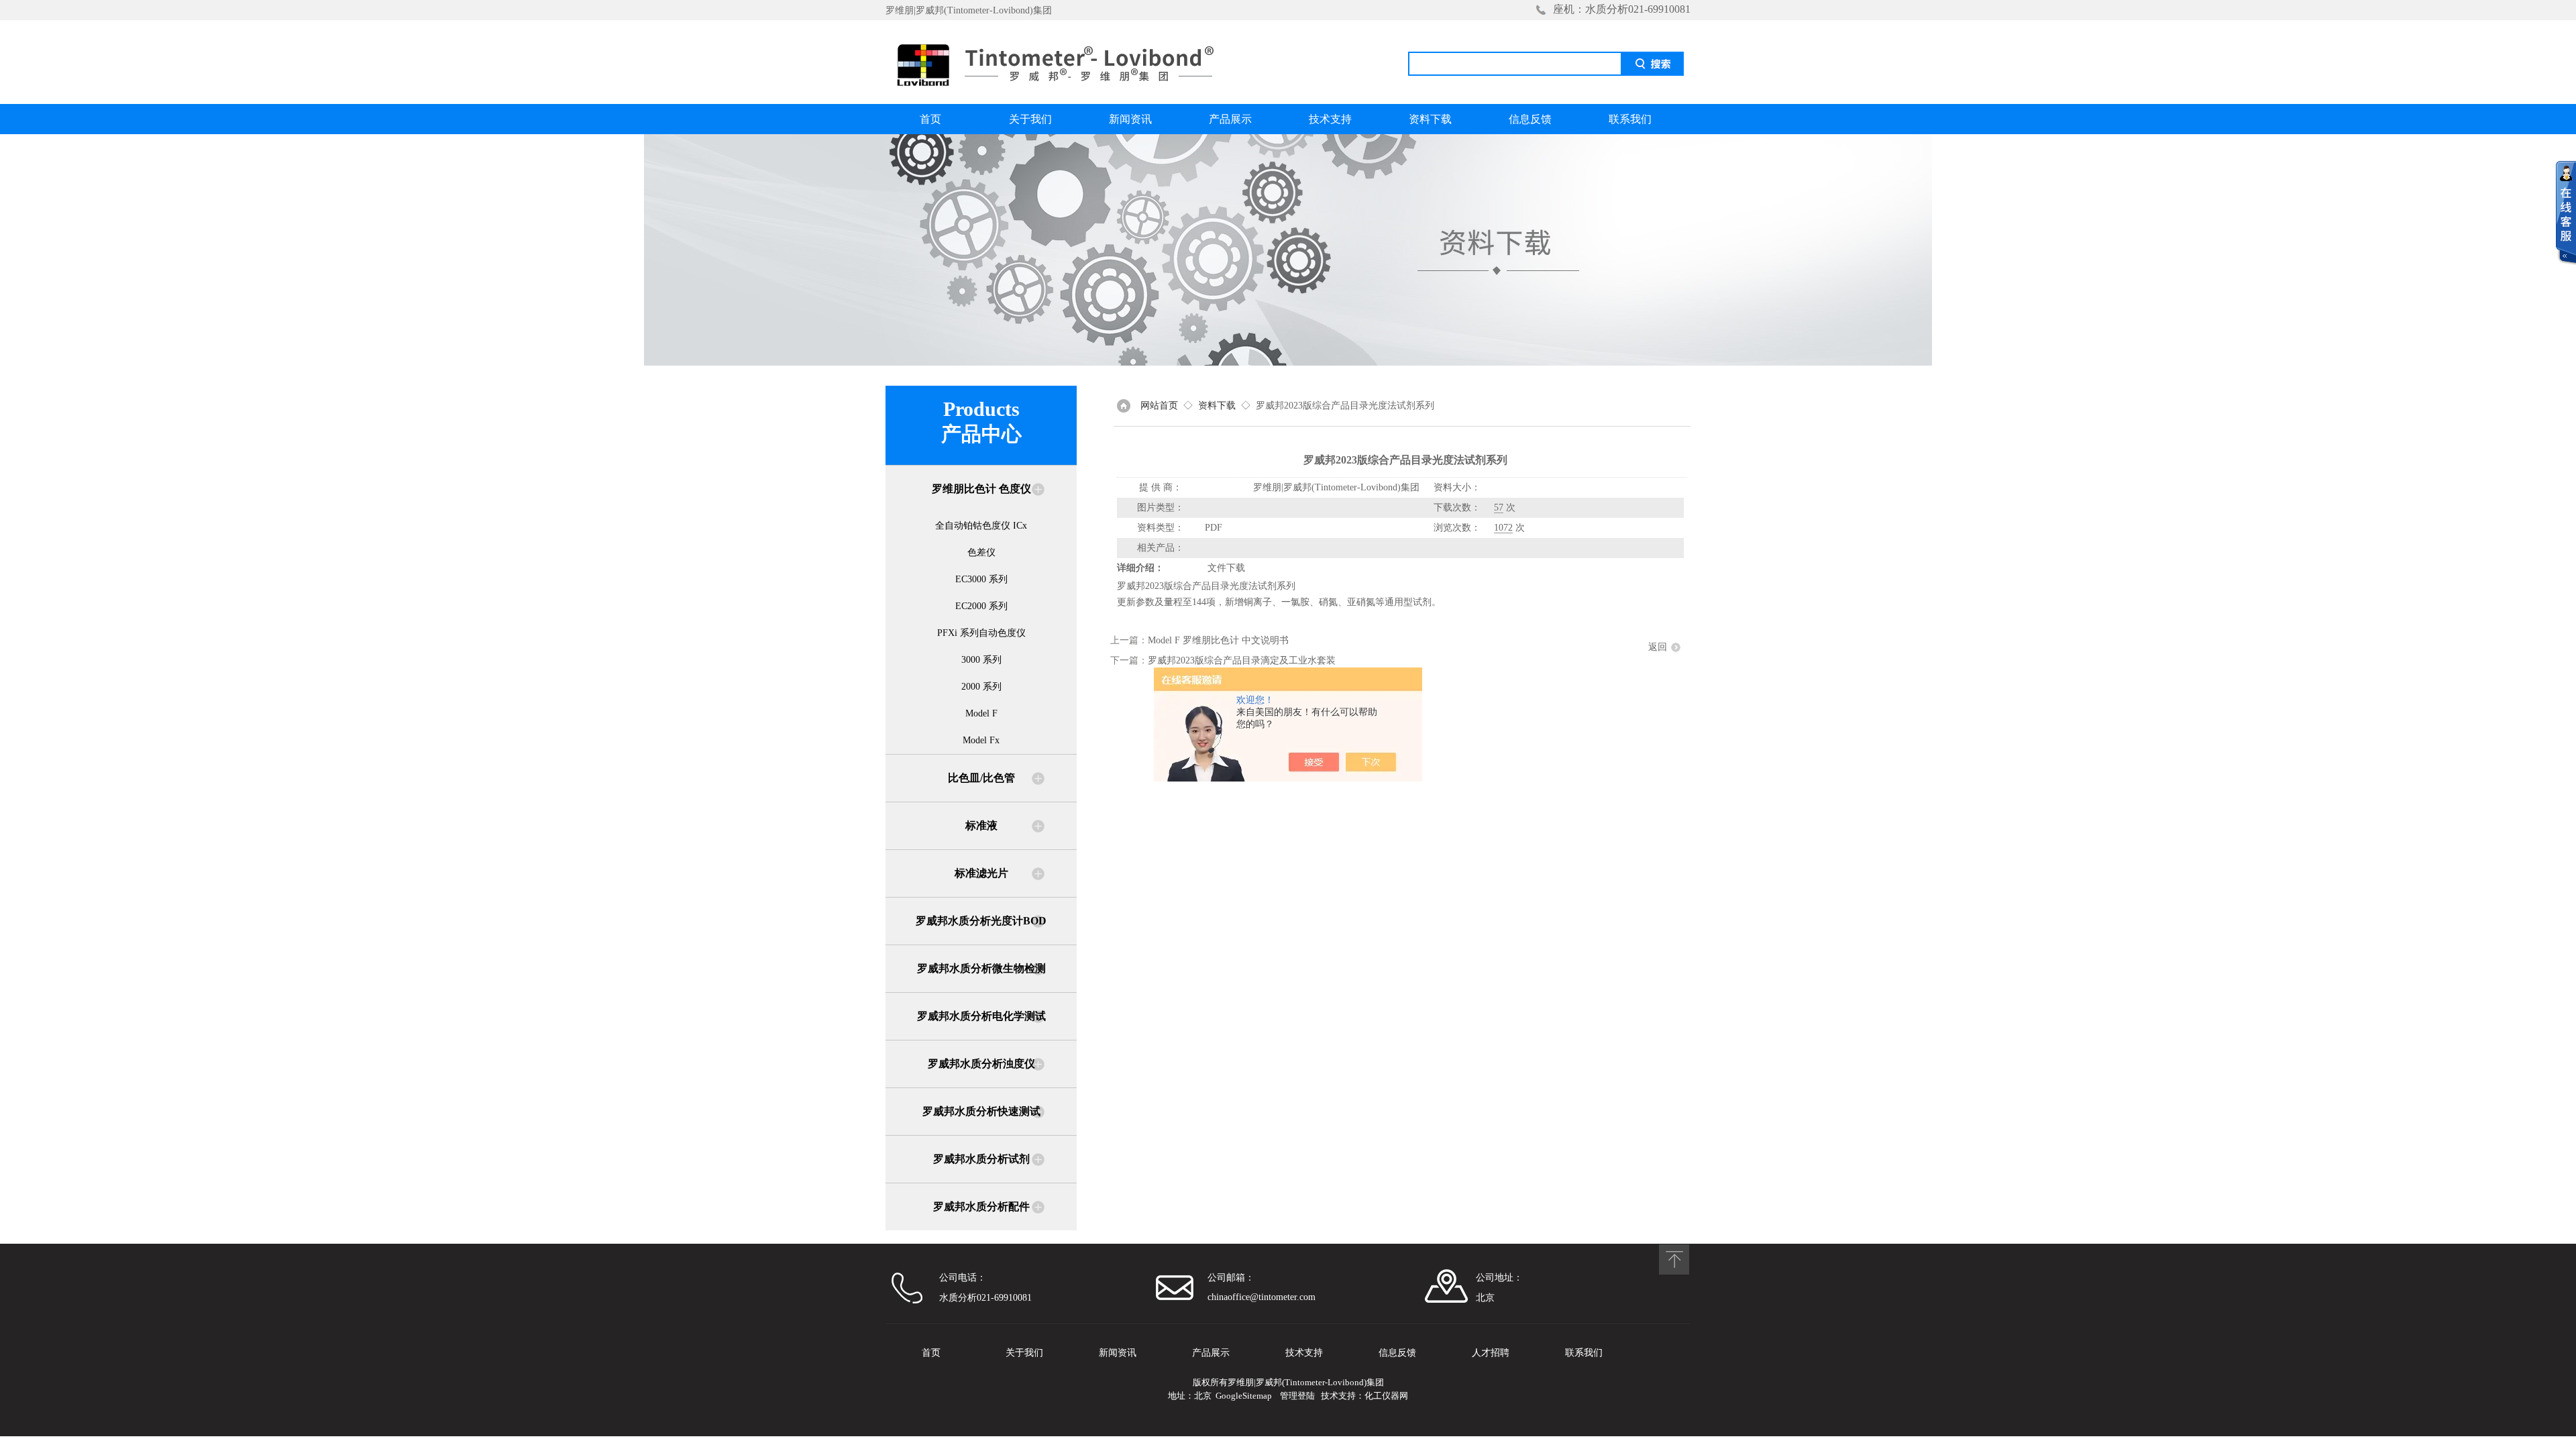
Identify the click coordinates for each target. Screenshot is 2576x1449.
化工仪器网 (1386, 1396)
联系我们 (1630, 119)
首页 (930, 119)
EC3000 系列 (981, 579)
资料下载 (1430, 119)
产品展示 (1230, 119)
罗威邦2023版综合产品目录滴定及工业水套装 (1242, 660)
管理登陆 (1297, 1396)
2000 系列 (981, 687)
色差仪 (981, 552)
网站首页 (1159, 406)
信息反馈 (1530, 119)
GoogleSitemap (1244, 1396)
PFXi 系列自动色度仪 (981, 633)
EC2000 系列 (981, 606)
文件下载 (1226, 568)
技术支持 (1330, 119)
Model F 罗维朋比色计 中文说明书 (1218, 640)
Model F (981, 713)
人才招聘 (1491, 1353)
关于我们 (1030, 119)
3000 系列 (981, 660)
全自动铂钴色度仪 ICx (981, 526)
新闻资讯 (1130, 119)
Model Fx (981, 740)
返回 (1658, 647)
